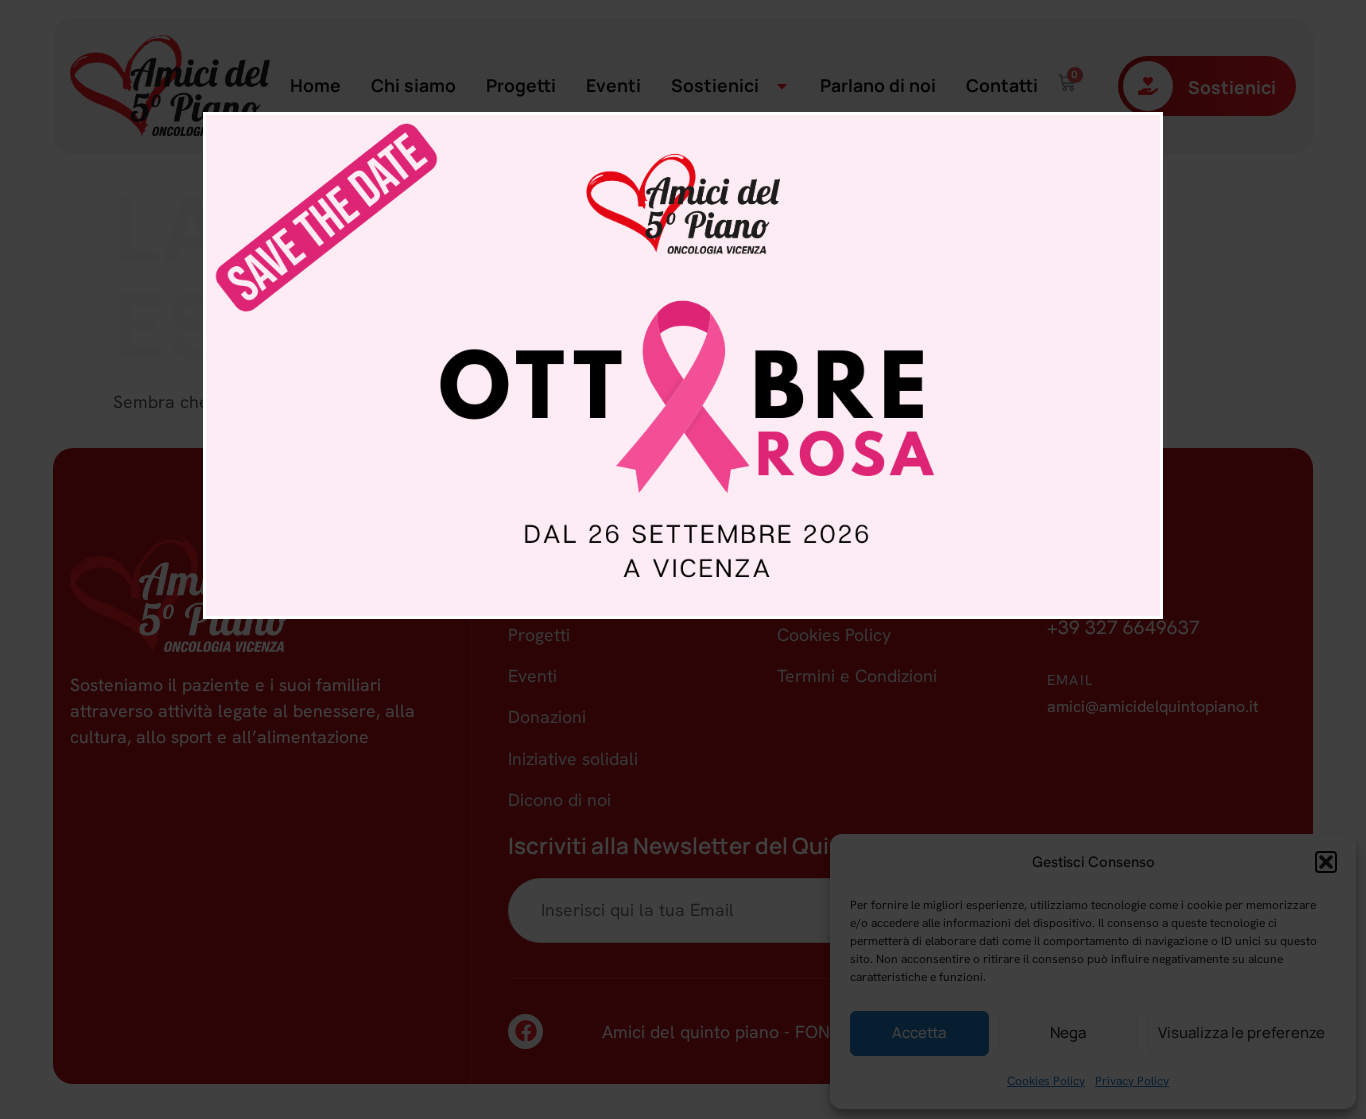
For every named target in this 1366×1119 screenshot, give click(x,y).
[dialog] (683, 365)
